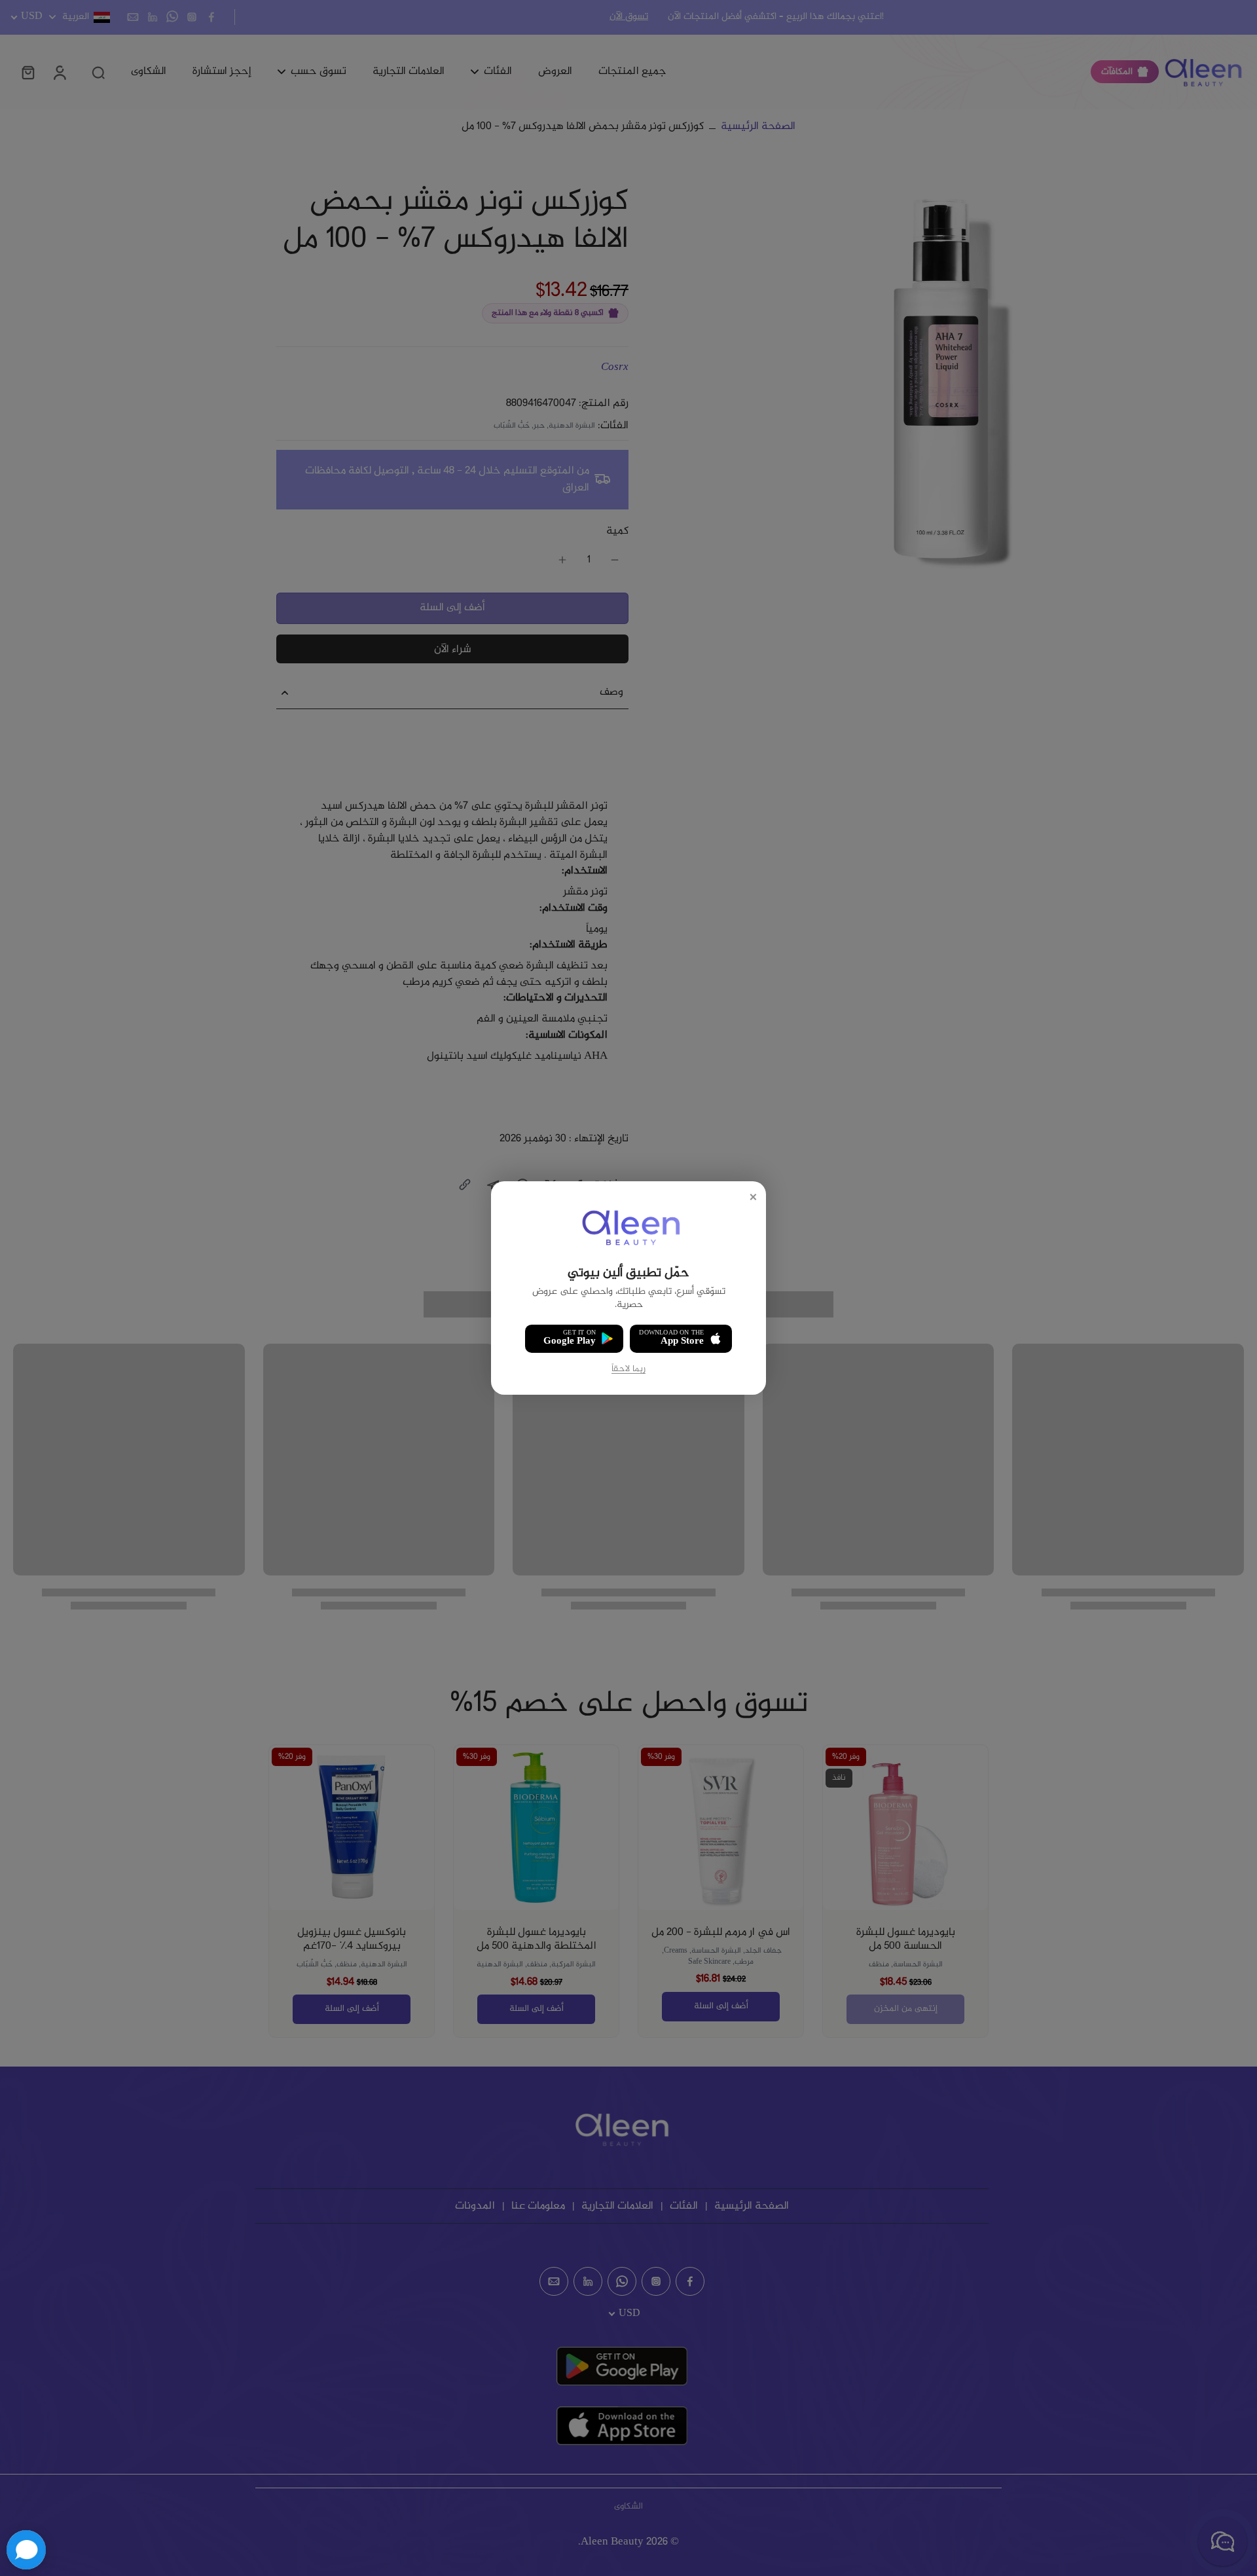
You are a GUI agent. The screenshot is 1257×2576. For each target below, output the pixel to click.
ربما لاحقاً (628, 1370)
